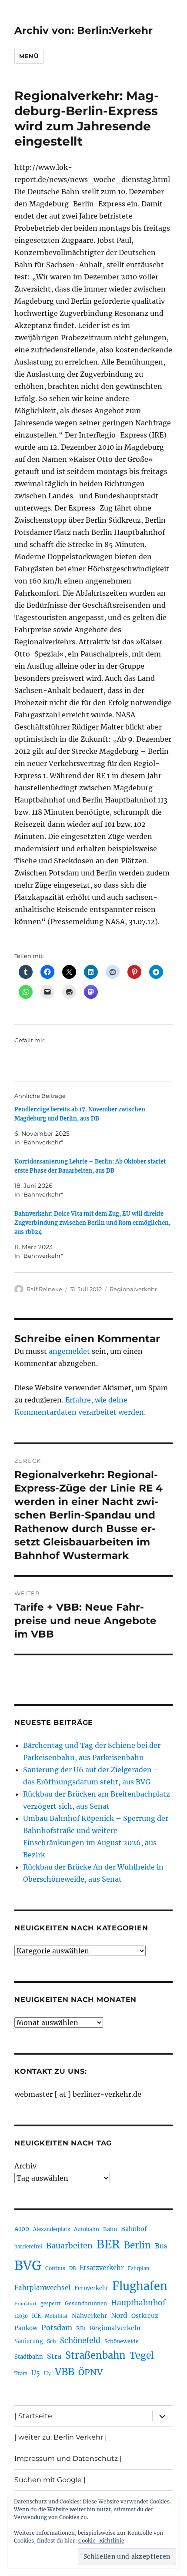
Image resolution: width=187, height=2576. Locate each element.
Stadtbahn (29, 2357)
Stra (54, 2356)
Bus (161, 2246)
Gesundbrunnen (86, 2303)
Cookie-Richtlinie (101, 2541)
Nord (119, 2316)
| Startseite (33, 2416)
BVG (28, 2266)
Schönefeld (80, 2341)
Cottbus (55, 2268)
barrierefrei (28, 2247)
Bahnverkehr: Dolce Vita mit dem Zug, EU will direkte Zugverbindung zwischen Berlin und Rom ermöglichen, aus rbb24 (92, 1223)
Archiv (25, 2166)
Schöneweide (122, 2341)
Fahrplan (139, 2268)
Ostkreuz (145, 2316)
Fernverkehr (91, 2288)
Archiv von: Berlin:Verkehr (83, 30)
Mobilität (56, 2316)
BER (108, 2244)
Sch (52, 2341)
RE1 (81, 2328)
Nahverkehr (89, 2316)
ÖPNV (90, 2372)
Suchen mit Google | (50, 2480)
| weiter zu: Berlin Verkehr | (61, 2437)
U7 (47, 2373)
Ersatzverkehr (102, 2268)
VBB (65, 2372)
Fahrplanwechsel (42, 2288)
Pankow (26, 2328)
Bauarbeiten (69, 2246)
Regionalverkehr (133, 1289)
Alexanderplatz (52, 2229)
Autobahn (87, 2229)
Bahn (110, 2229)
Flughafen (140, 2286)
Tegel (142, 2356)
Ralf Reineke (44, 1289)
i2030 (21, 2316)
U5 (36, 2373)
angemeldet (69, 1351)
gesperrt (51, 2304)
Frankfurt (25, 2304)
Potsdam (57, 2327)
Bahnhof (134, 2229)
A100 (22, 2229)
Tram (21, 2374)
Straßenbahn (95, 2355)
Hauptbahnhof (138, 2303)
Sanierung (29, 2341)
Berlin (137, 2245)
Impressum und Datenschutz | (68, 2458)
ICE (36, 2316)
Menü (29, 56)
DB (72, 2268)
